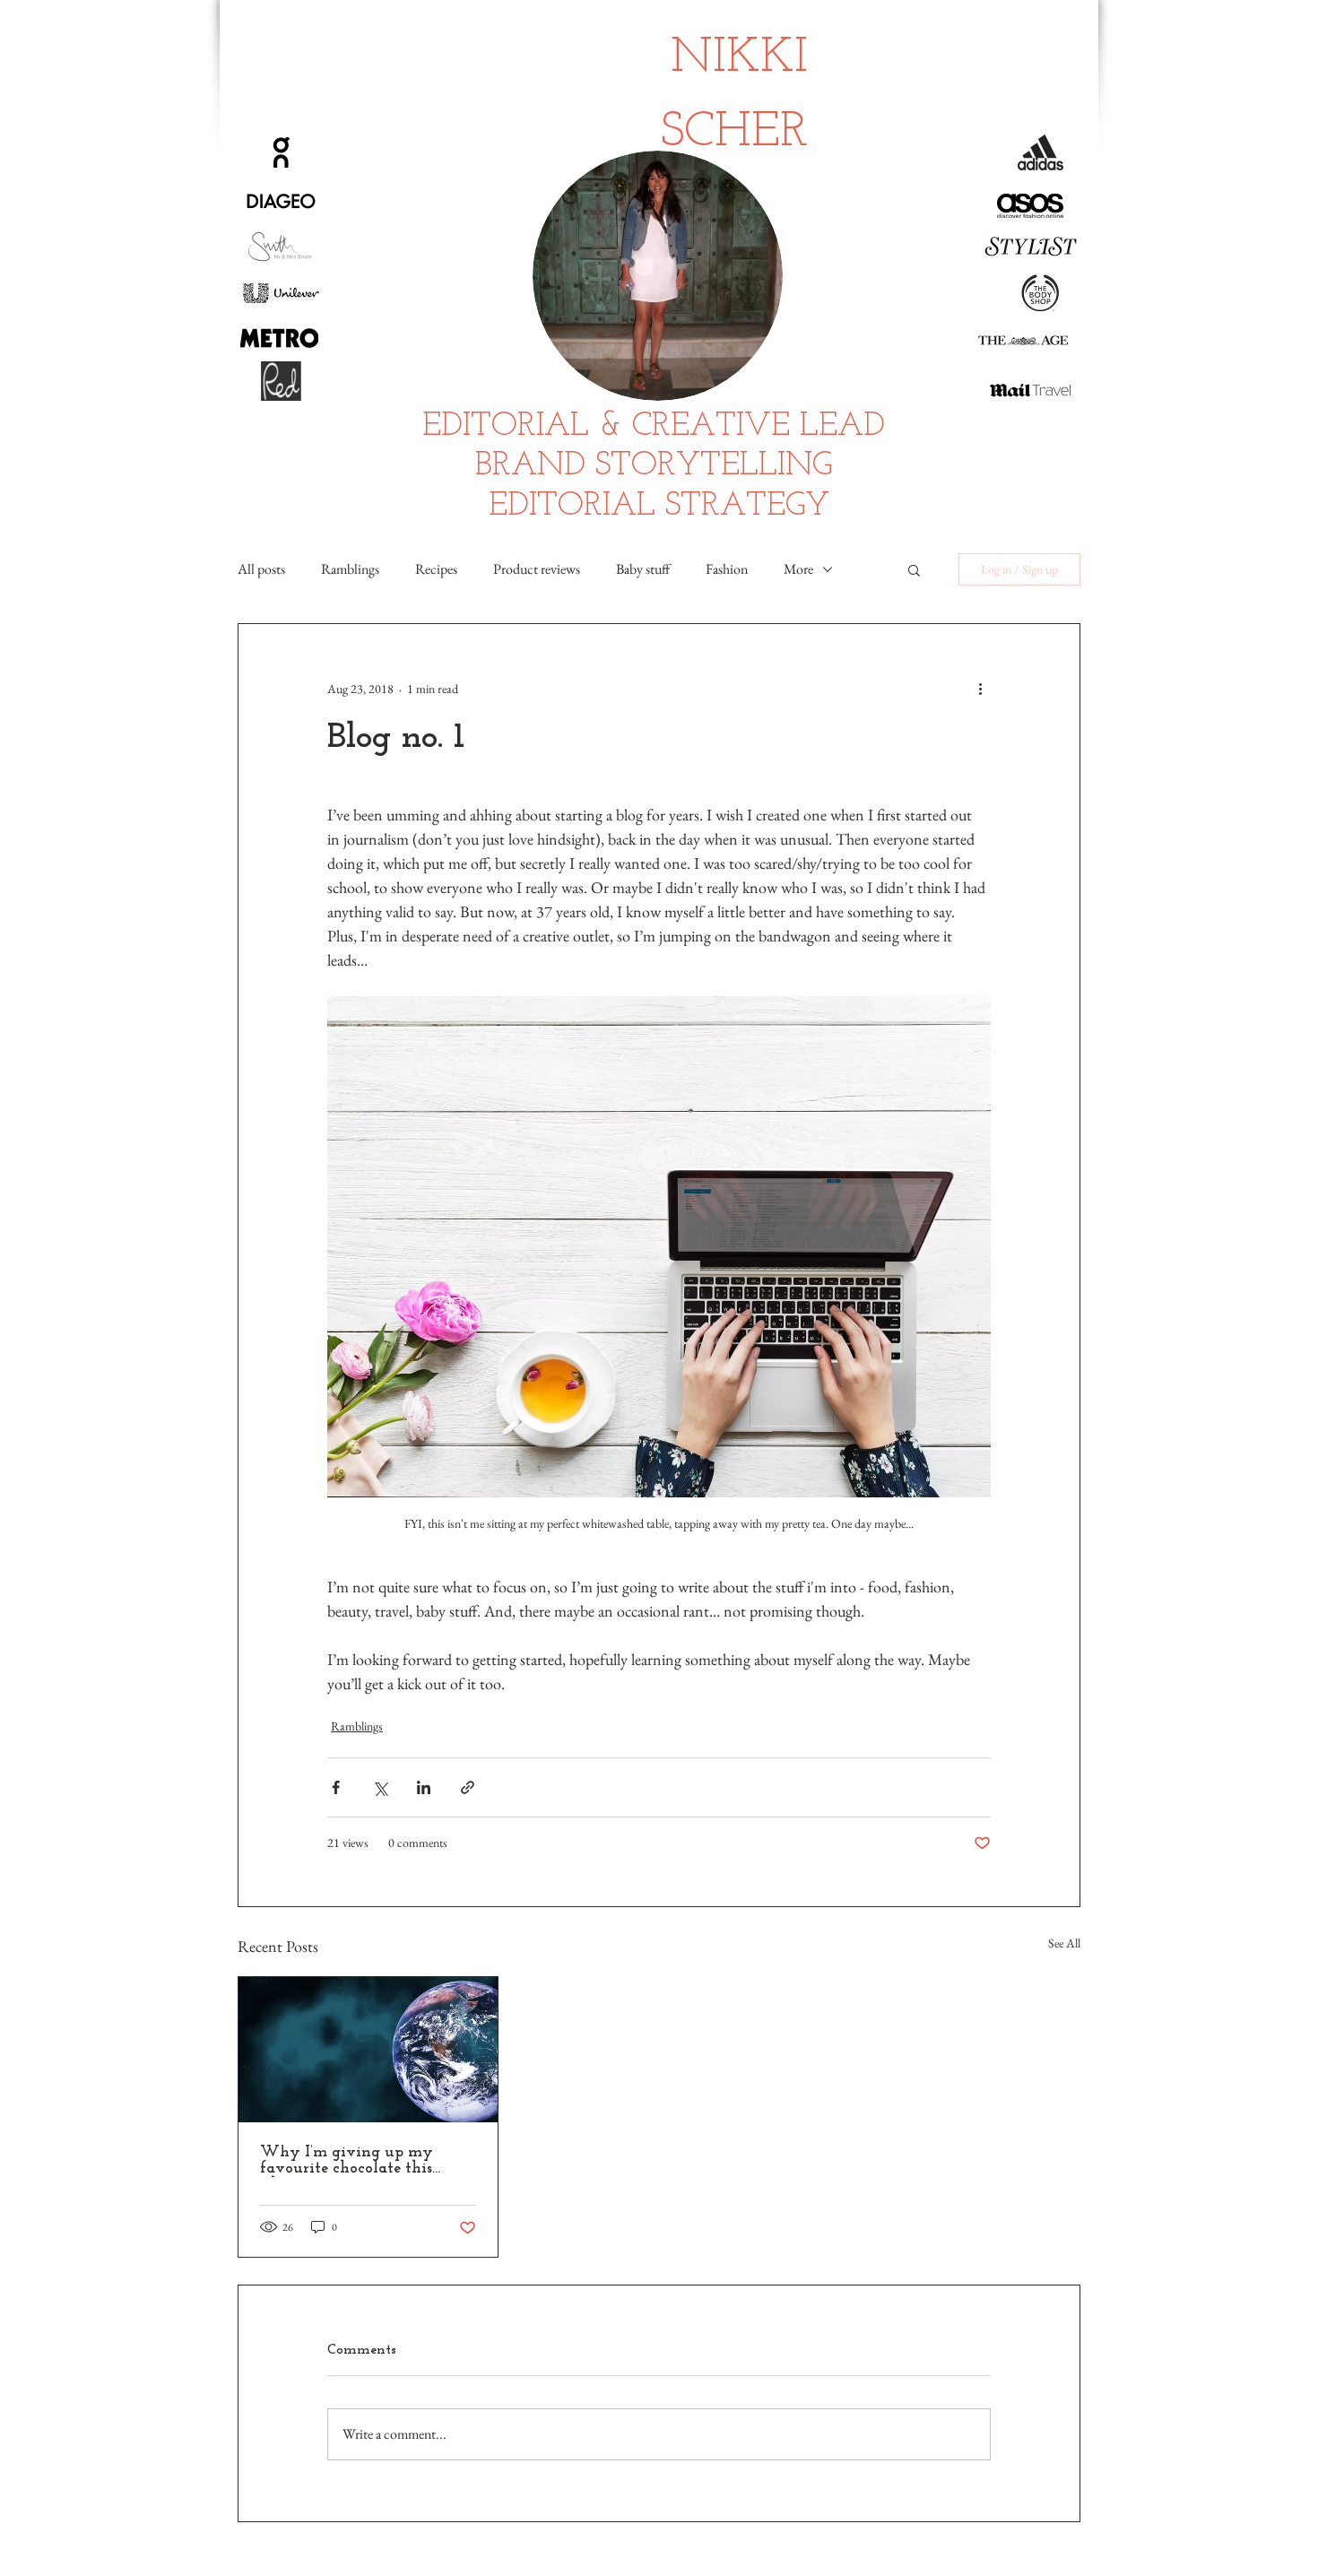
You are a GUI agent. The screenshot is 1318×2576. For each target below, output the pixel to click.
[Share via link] (468, 1787)
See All (1064, 1943)
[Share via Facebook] (336, 1787)
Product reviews (537, 569)
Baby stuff (643, 569)
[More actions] (980, 689)
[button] (914, 569)
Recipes (436, 569)
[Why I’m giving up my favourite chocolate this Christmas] (368, 2050)
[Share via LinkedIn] (424, 1787)
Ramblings (350, 569)
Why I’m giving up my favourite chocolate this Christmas (347, 2161)
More (798, 569)
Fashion (727, 569)
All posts (261, 569)
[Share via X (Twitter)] (380, 1787)
